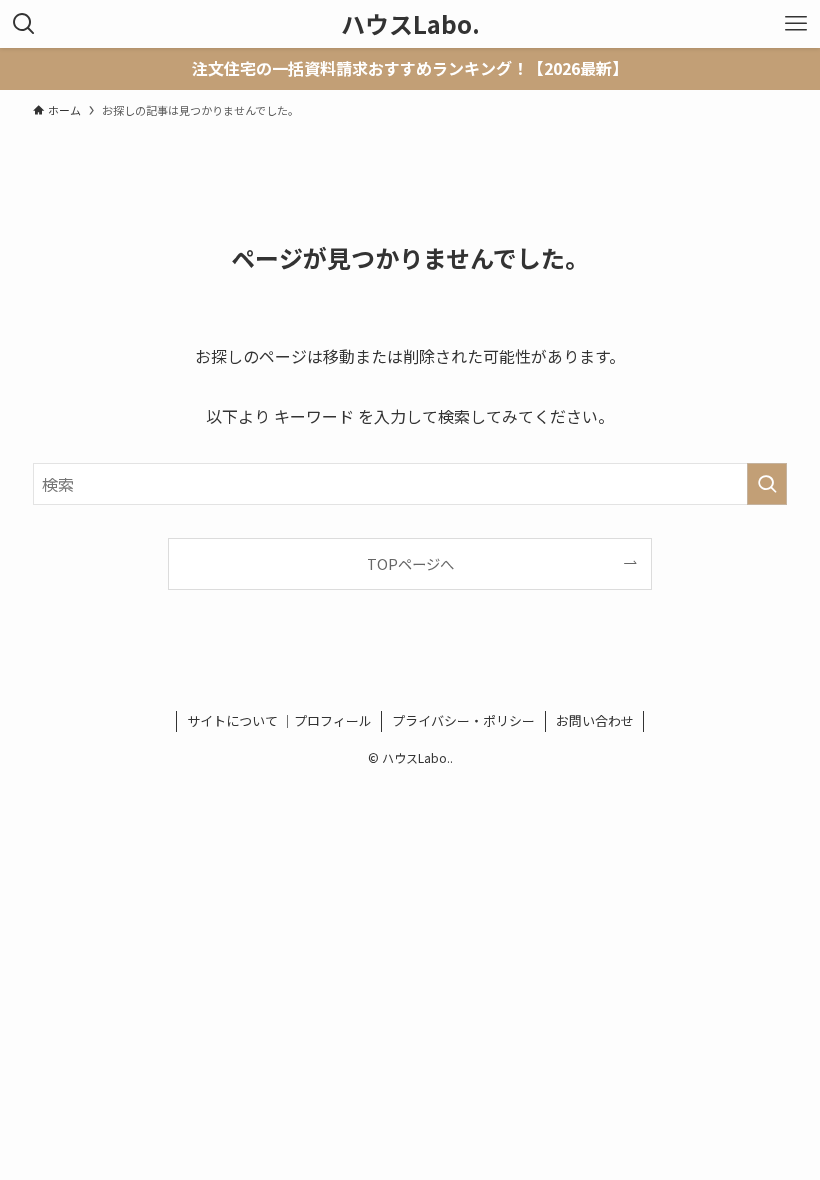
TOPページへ (410, 563)
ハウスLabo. (410, 24)
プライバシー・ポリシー (463, 720)
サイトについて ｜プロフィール (279, 720)
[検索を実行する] (767, 484)
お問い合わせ (595, 720)
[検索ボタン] (24, 24)
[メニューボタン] (796, 24)
